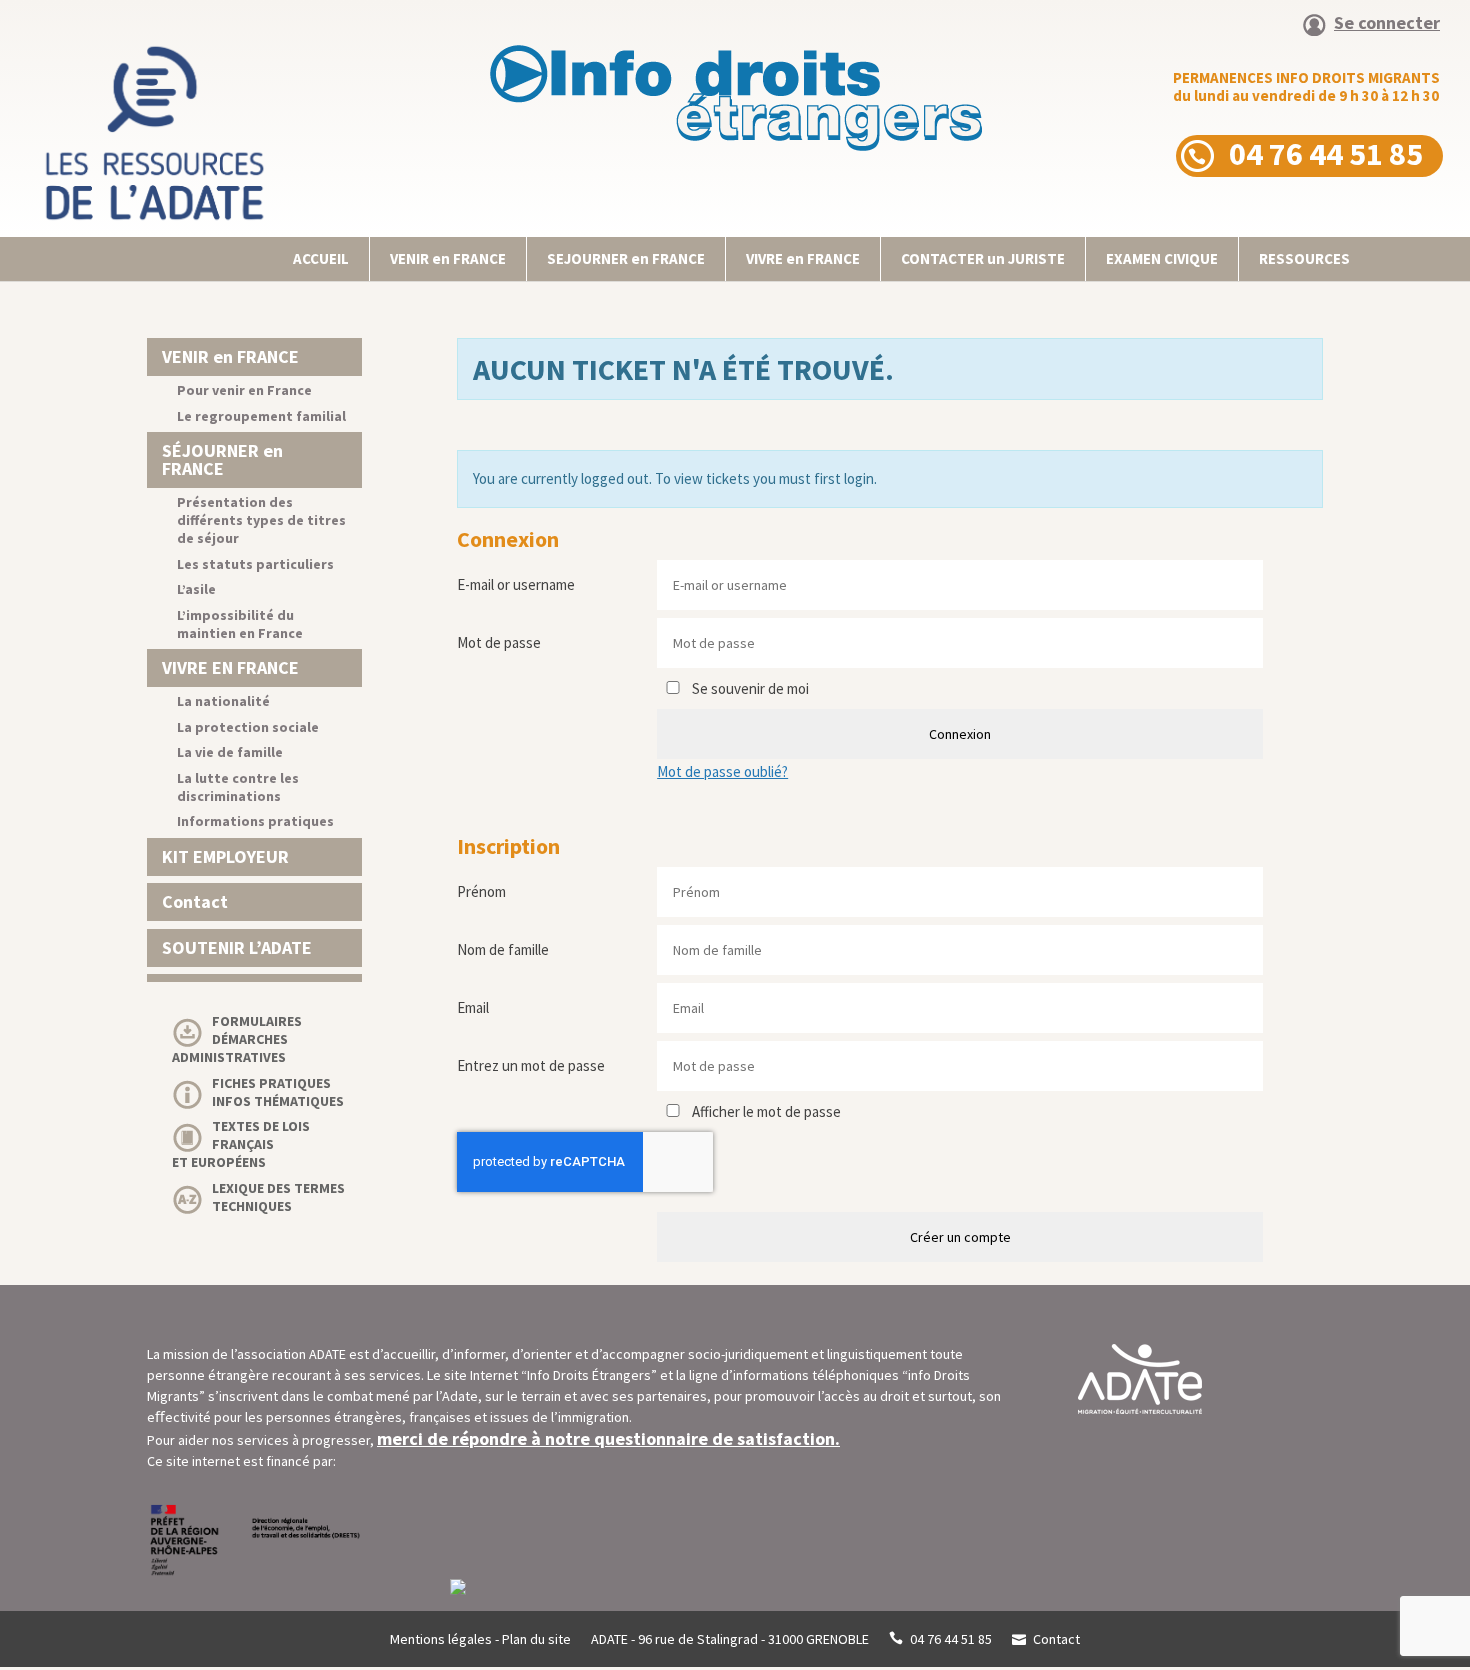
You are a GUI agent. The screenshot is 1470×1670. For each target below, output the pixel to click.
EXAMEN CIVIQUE (1162, 258)
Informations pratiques (255, 821)
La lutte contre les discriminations (238, 787)
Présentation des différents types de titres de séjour (261, 520)
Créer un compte (960, 1237)
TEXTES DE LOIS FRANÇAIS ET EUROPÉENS (241, 1144)
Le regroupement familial (261, 416)
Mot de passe (499, 642)
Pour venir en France (244, 390)
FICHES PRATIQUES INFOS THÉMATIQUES (278, 1092)
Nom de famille (503, 949)
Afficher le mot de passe (765, 1111)
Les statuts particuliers (255, 564)
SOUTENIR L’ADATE (237, 947)
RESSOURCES (1304, 258)
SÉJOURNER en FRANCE (222, 459)
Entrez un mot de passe (531, 1065)
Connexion (960, 734)
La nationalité (223, 701)
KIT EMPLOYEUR (225, 856)
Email (473, 1007)
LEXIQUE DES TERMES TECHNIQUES (278, 1197)
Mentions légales (441, 1639)
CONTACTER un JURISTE (983, 258)
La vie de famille (230, 752)
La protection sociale (248, 727)
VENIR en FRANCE (448, 258)
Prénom (481, 891)
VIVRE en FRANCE (803, 258)
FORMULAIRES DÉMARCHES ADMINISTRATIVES (237, 1039)
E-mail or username (516, 584)
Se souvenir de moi (749, 688)
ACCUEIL (321, 258)
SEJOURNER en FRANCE (626, 258)
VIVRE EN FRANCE (230, 667)
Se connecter (1387, 24)
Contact (195, 901)
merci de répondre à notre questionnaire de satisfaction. (608, 1438)
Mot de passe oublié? (722, 771)
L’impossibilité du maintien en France (240, 624)
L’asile (196, 589)
